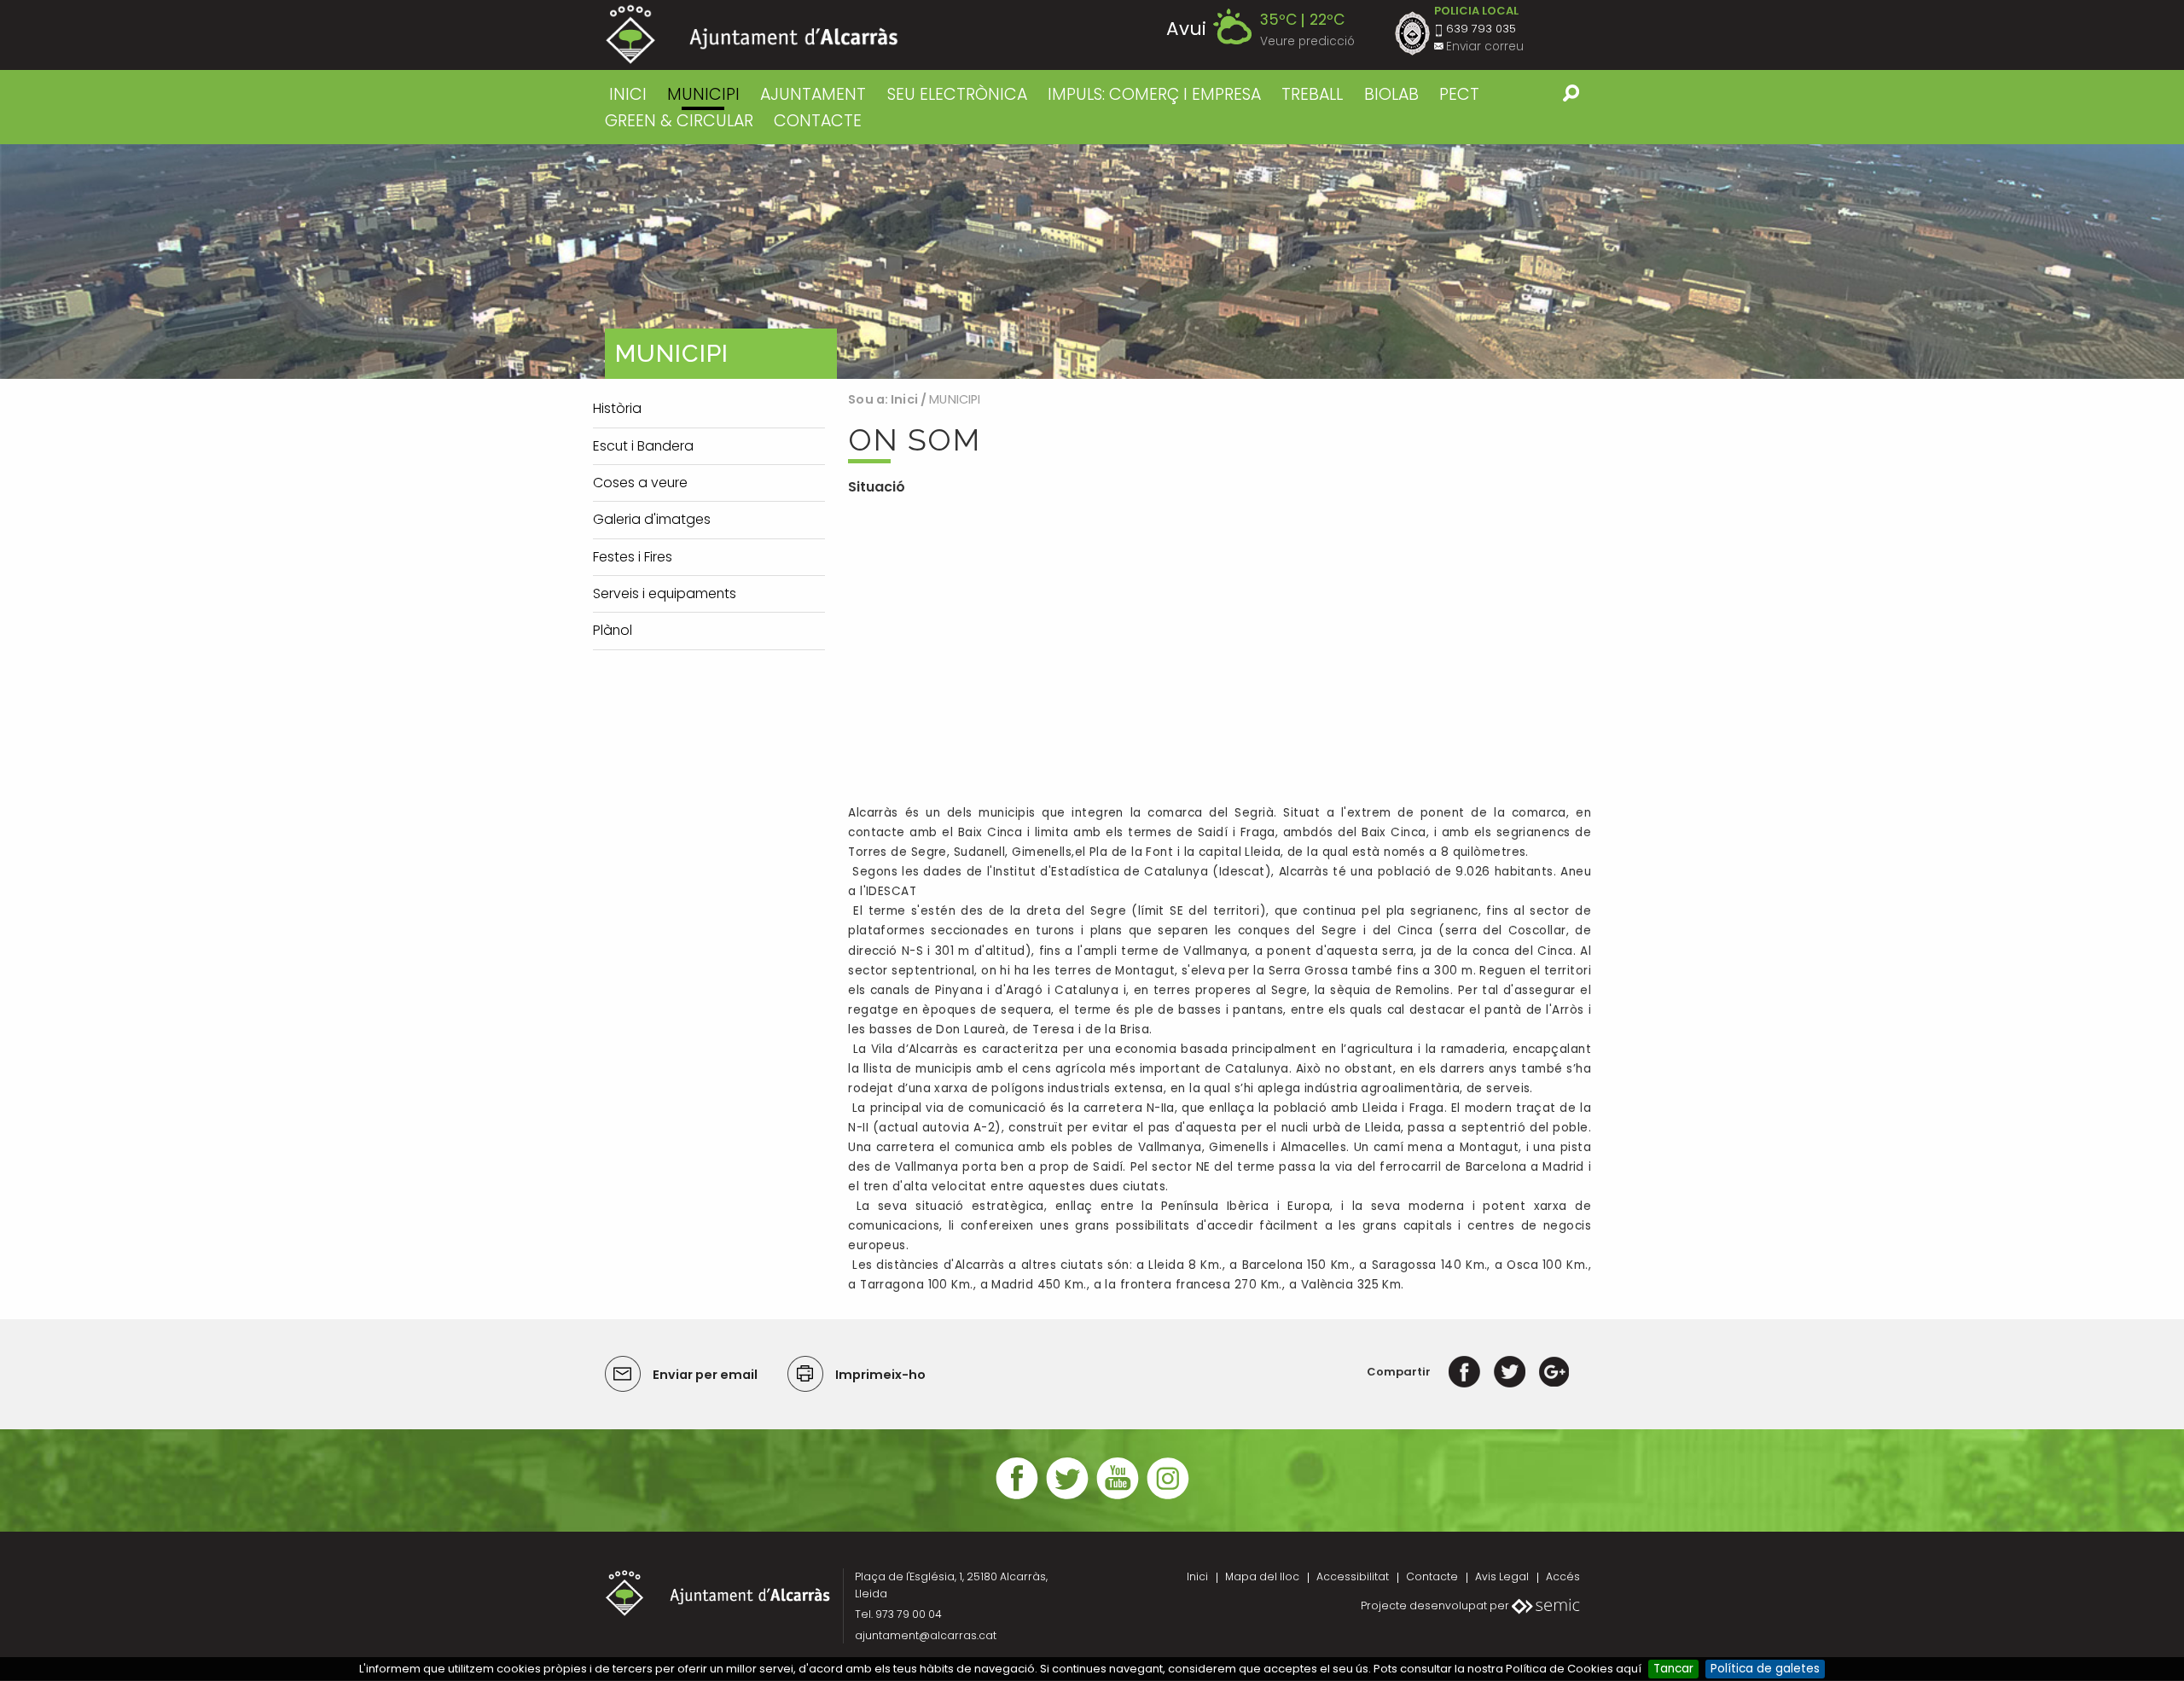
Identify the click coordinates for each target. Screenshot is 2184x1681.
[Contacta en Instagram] (1168, 1497)
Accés (1563, 1576)
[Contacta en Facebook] (1017, 1497)
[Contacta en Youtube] (1118, 1497)
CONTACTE (818, 121)
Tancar (1673, 1669)
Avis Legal (1502, 1576)
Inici (628, 94)
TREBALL (1312, 94)
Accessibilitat (1353, 1576)
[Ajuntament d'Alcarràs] (752, 35)
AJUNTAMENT (813, 94)
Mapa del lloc (1262, 1576)
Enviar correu (1485, 47)
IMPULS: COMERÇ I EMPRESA (1154, 94)
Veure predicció (1307, 41)
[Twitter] (1510, 1372)
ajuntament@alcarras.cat (926, 1635)
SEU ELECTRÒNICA (957, 94)
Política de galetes (1765, 1669)
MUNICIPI (703, 94)
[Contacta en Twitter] (1067, 1497)
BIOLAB (1391, 94)
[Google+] (1554, 1372)
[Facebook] (1464, 1372)
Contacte (1432, 1576)
